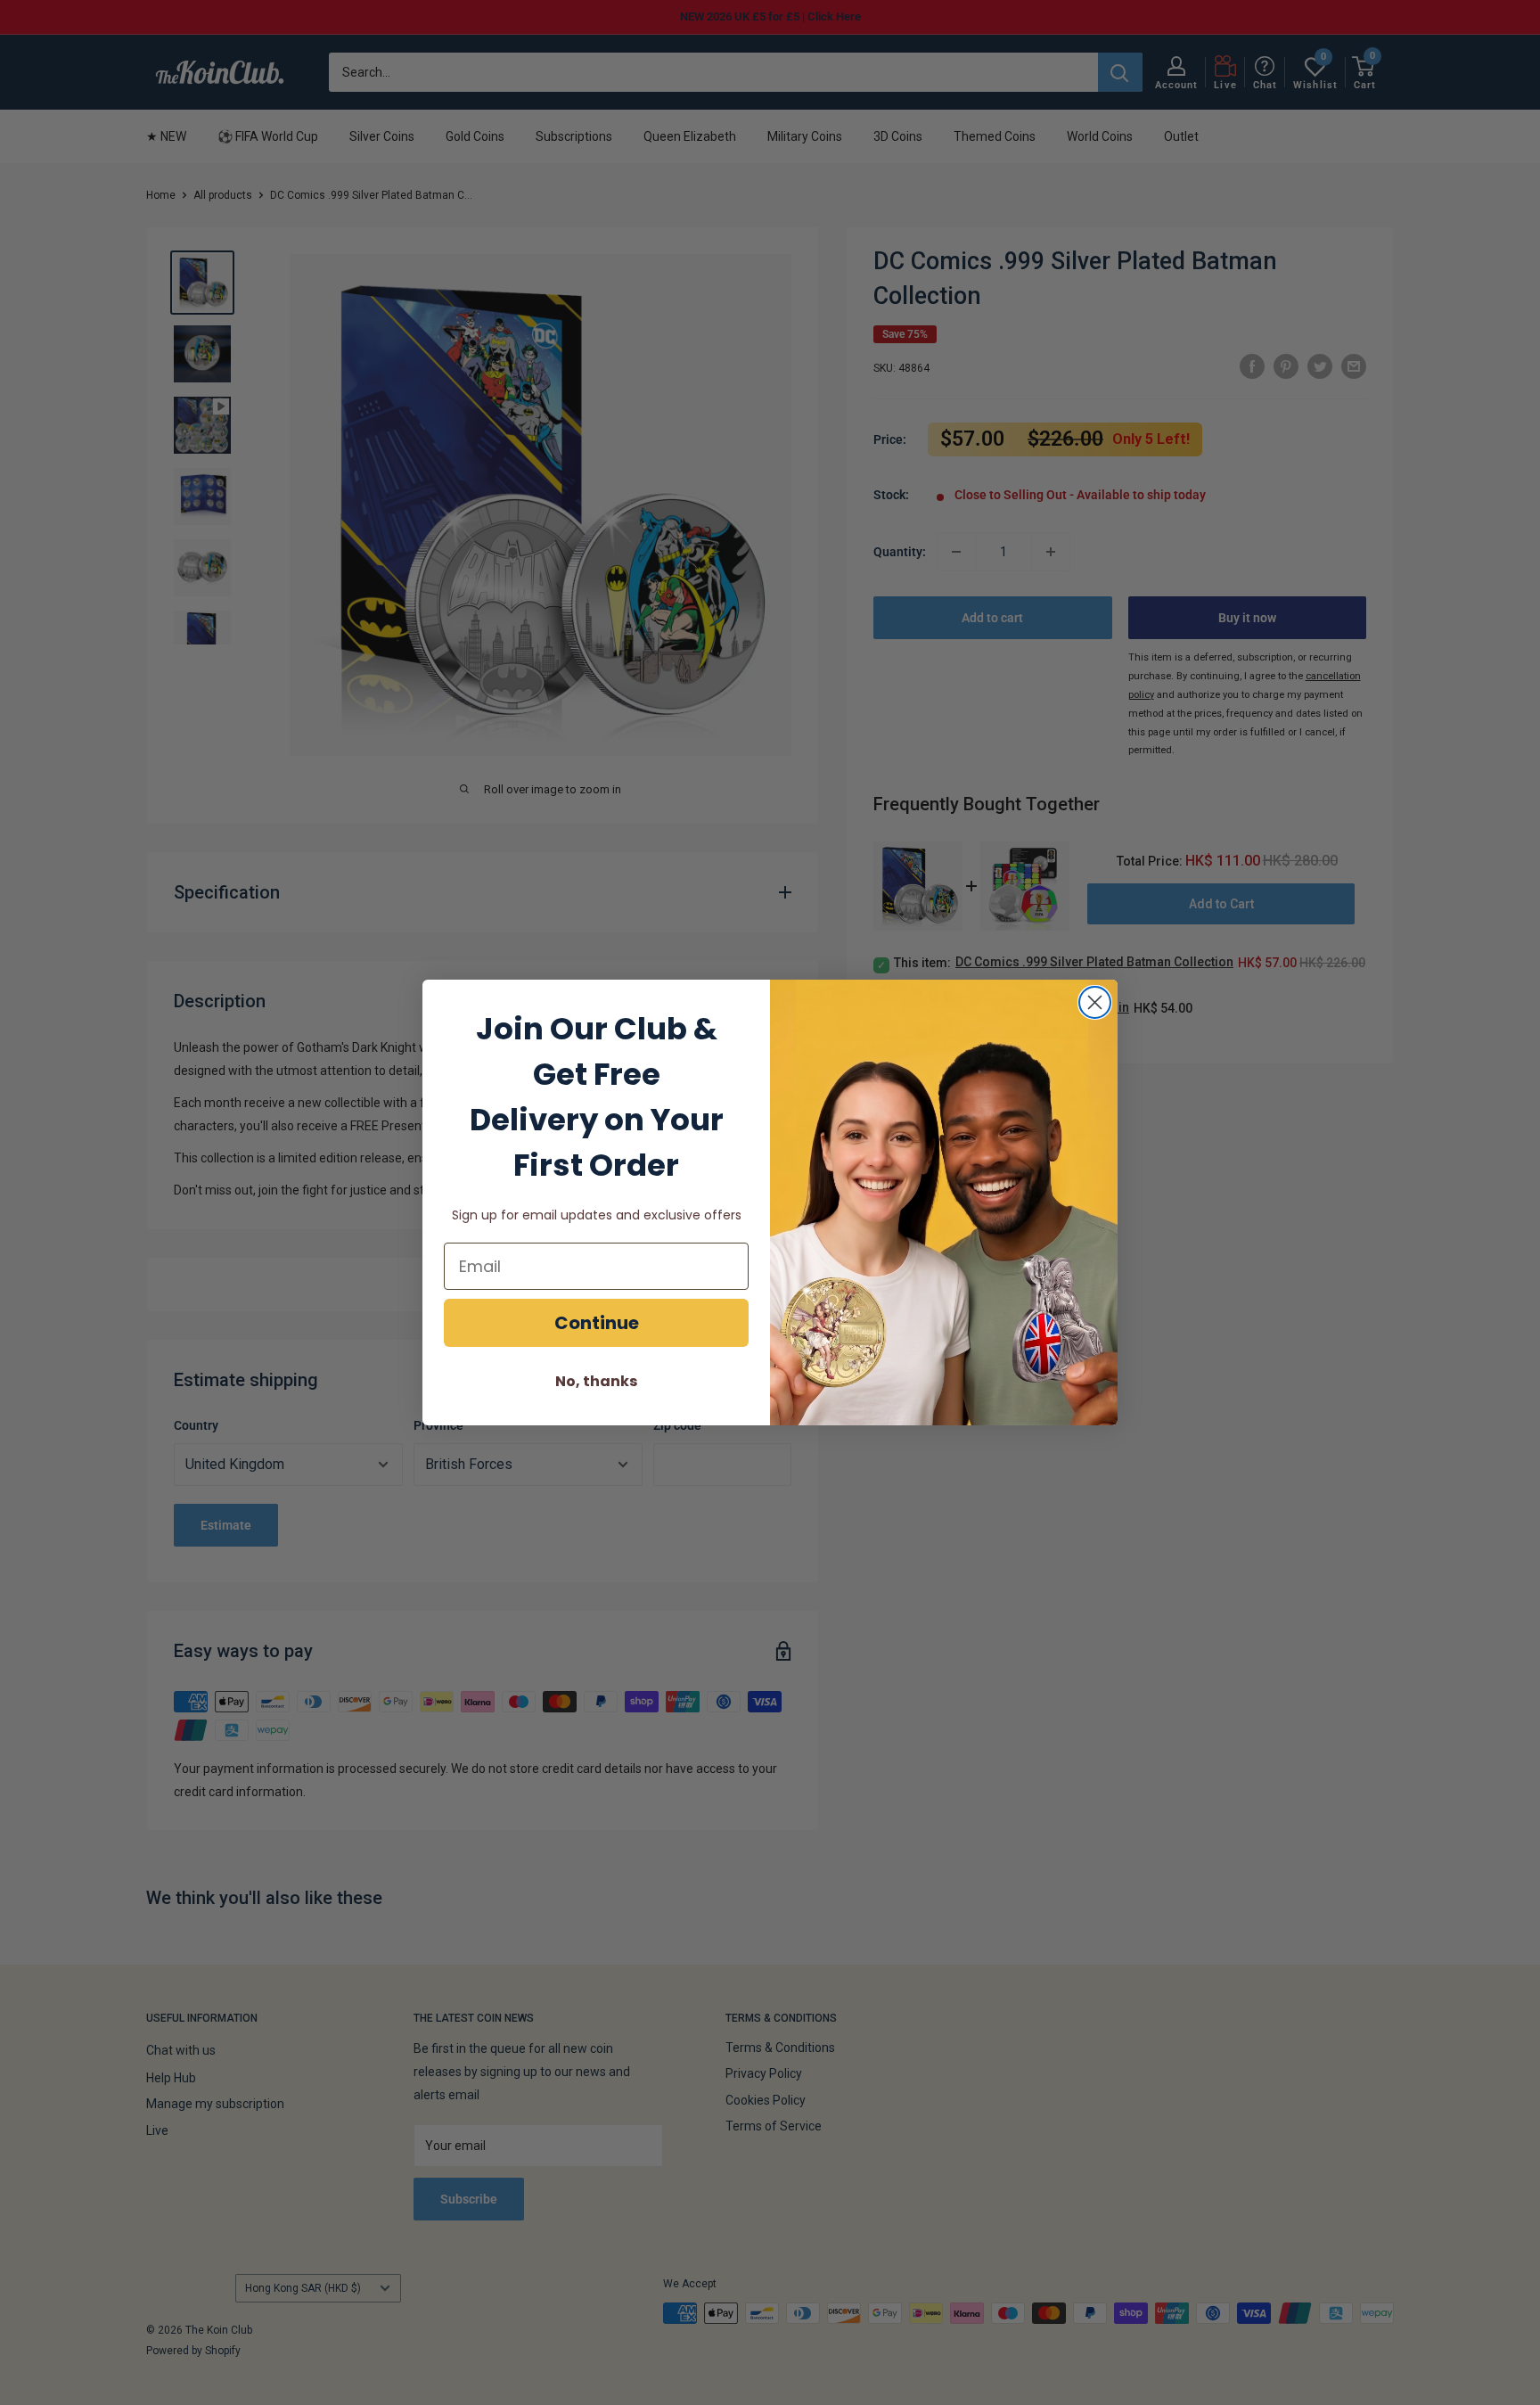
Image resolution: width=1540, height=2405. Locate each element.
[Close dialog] (1095, 1002)
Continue (597, 1323)
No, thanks (596, 1381)
